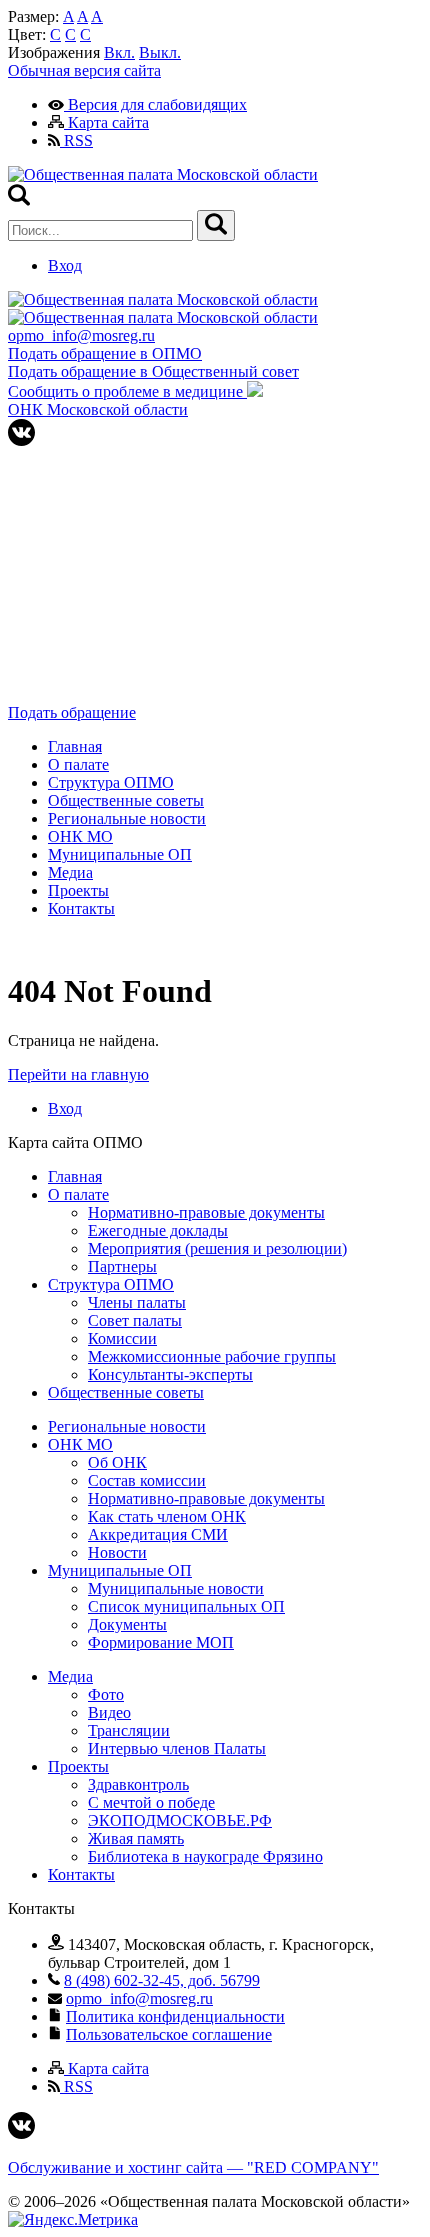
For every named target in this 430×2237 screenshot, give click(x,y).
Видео (109, 1712)
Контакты (81, 908)
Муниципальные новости (176, 1588)
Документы (127, 1624)
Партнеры (122, 1266)
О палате (78, 764)
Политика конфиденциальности (175, 2016)
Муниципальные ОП (120, 854)
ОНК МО (80, 836)
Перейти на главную (78, 1074)
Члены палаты (137, 1302)
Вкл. (119, 52)
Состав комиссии (147, 1480)
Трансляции (129, 1730)
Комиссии (122, 1338)
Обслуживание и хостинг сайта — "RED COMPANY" (193, 2167)
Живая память (136, 1838)
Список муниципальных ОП (186, 1606)
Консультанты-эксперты (170, 1374)
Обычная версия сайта (84, 70)
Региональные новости (127, 818)
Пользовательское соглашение (169, 2034)
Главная (75, 746)
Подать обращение (72, 712)
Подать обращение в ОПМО (105, 353)
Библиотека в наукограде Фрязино (205, 1856)
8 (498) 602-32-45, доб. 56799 (162, 1980)
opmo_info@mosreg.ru (81, 335)
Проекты (78, 890)
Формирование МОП (161, 1642)
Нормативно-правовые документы (206, 1212)
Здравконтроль (138, 1784)
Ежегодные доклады (158, 1230)
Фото (106, 1694)
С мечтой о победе (151, 1802)
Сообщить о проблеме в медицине (127, 391)
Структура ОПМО (111, 782)
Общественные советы (126, 800)
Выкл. (160, 52)
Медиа (70, 872)
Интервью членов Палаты (177, 1748)
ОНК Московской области (98, 409)
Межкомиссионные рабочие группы (212, 1356)
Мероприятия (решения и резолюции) (217, 1248)
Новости (117, 1552)
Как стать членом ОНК (167, 1516)
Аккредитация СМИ (158, 1534)
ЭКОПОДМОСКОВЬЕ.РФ (180, 1820)
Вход (65, 265)
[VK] (21, 440)
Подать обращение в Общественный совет (153, 371)
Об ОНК (117, 1462)
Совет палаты (135, 1320)
